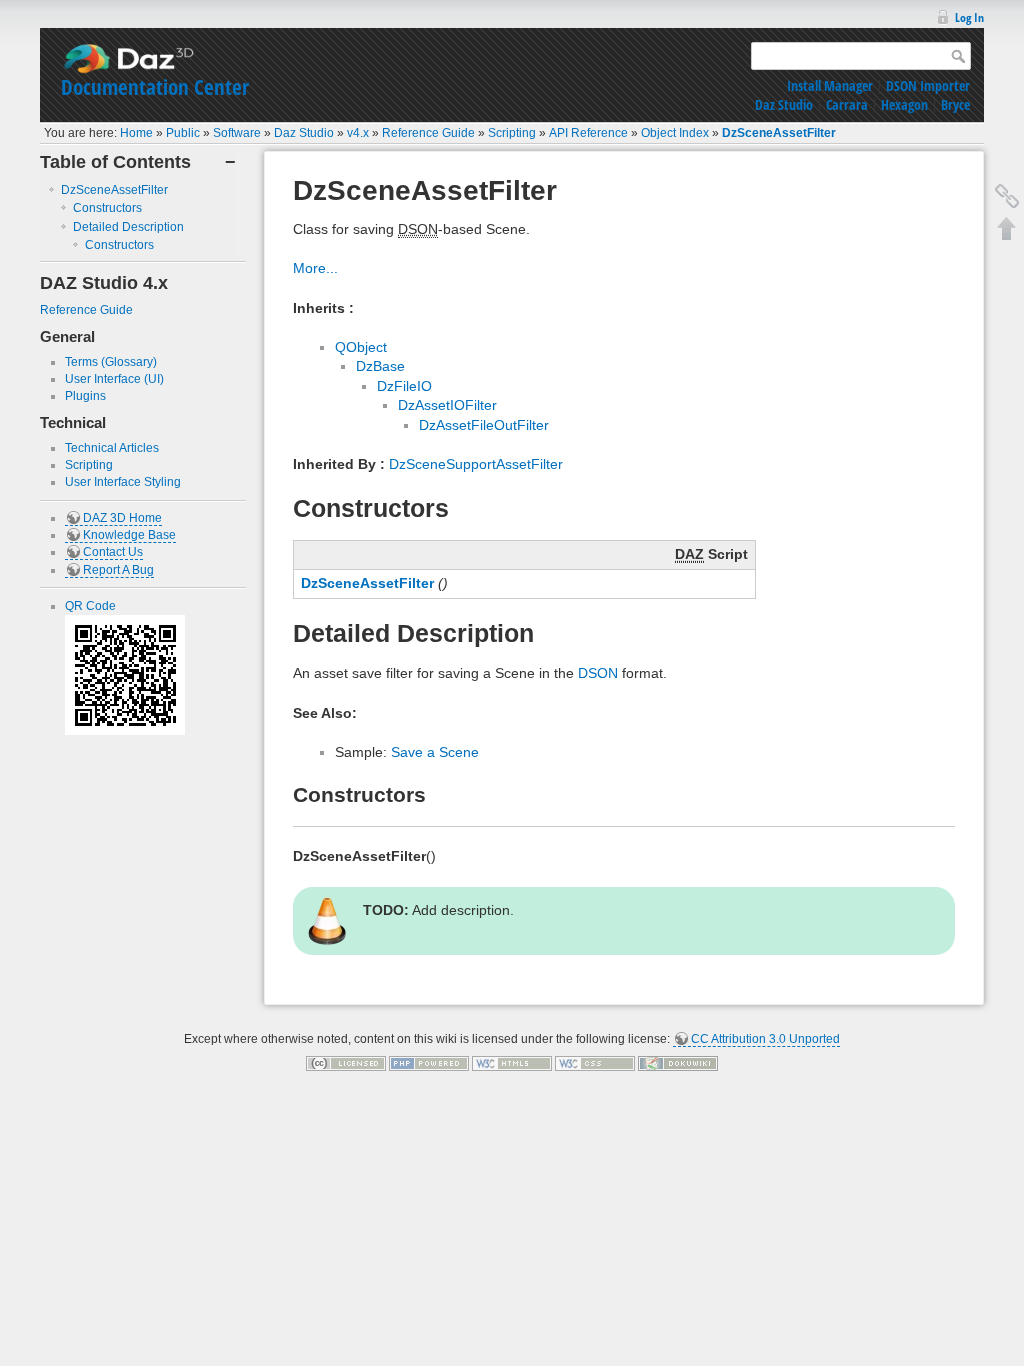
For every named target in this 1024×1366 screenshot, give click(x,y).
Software (237, 133)
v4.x (358, 133)
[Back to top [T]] (1007, 228)
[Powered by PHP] (429, 1062)
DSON (598, 673)
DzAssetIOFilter (447, 405)
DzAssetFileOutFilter (484, 425)
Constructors (107, 208)
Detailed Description (128, 227)
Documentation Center (155, 87)
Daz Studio (784, 104)
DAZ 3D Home (122, 518)
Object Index (675, 133)
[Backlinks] (1007, 196)
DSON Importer (928, 85)
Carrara (847, 104)
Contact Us (113, 552)
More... (315, 268)
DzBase (380, 366)
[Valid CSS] (595, 1062)
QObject (361, 347)
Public (183, 133)
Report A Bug (118, 570)
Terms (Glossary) (111, 362)
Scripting (512, 133)
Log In (969, 17)
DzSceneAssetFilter (779, 133)
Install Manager (830, 85)
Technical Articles (112, 448)
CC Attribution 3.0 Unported (765, 1039)
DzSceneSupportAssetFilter (476, 464)
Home (136, 133)
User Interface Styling (123, 482)
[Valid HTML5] (512, 1062)
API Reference (588, 133)
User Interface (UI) (114, 379)
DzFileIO (404, 386)
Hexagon (904, 104)
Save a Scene (435, 752)
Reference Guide (428, 133)
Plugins (85, 396)
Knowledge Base (129, 535)
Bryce (955, 104)
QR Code (90, 606)
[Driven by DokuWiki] (678, 1062)
